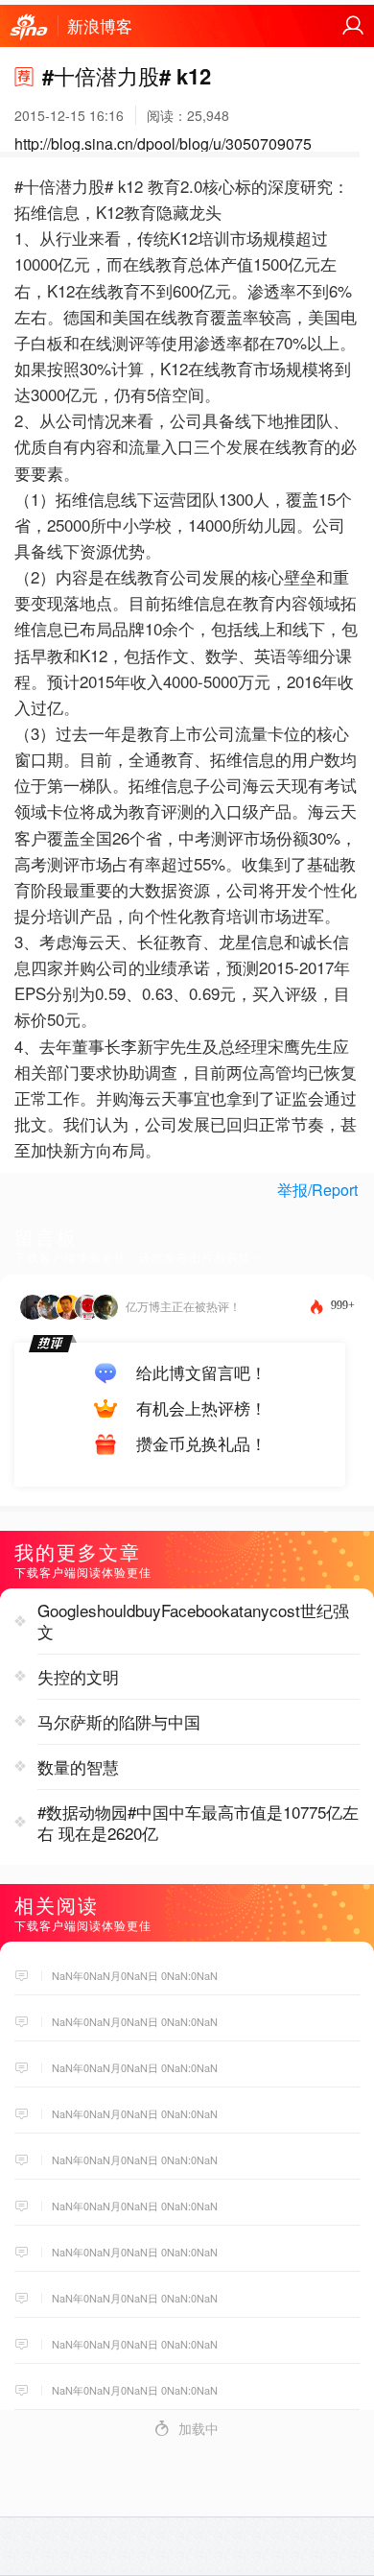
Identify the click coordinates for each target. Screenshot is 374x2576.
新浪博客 (100, 25)
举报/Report (317, 1190)
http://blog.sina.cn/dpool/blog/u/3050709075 (163, 143)
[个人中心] (353, 26)
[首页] (29, 28)
